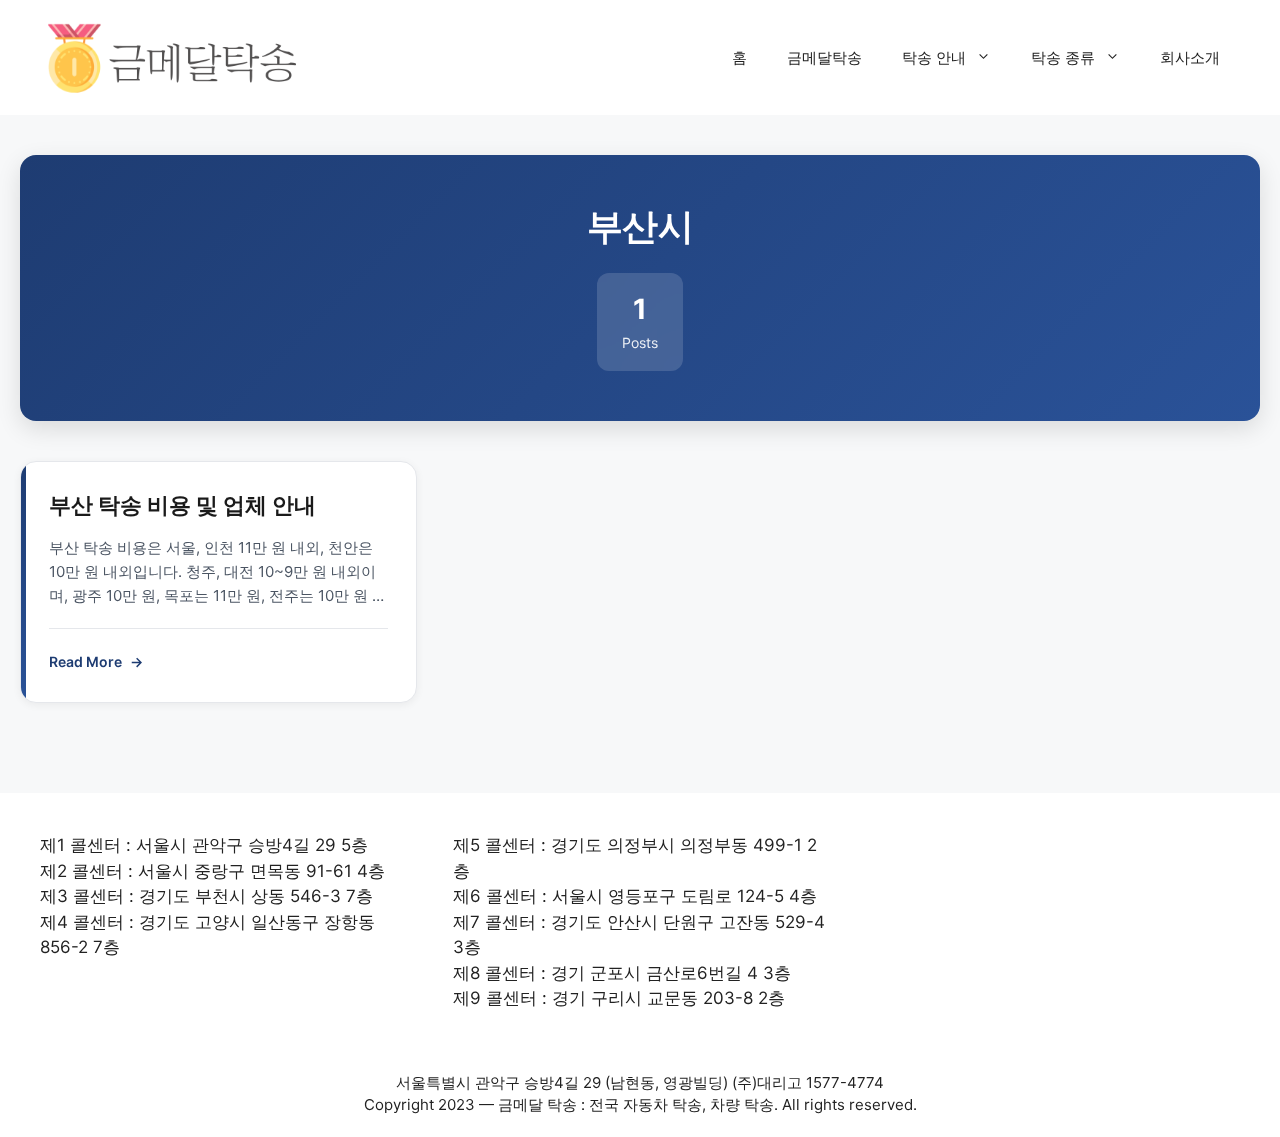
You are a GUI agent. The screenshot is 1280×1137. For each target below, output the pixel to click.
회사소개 (1190, 57)
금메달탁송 (824, 57)
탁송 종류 (1063, 57)
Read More (96, 661)
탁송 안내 (934, 57)
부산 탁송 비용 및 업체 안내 (182, 505)
